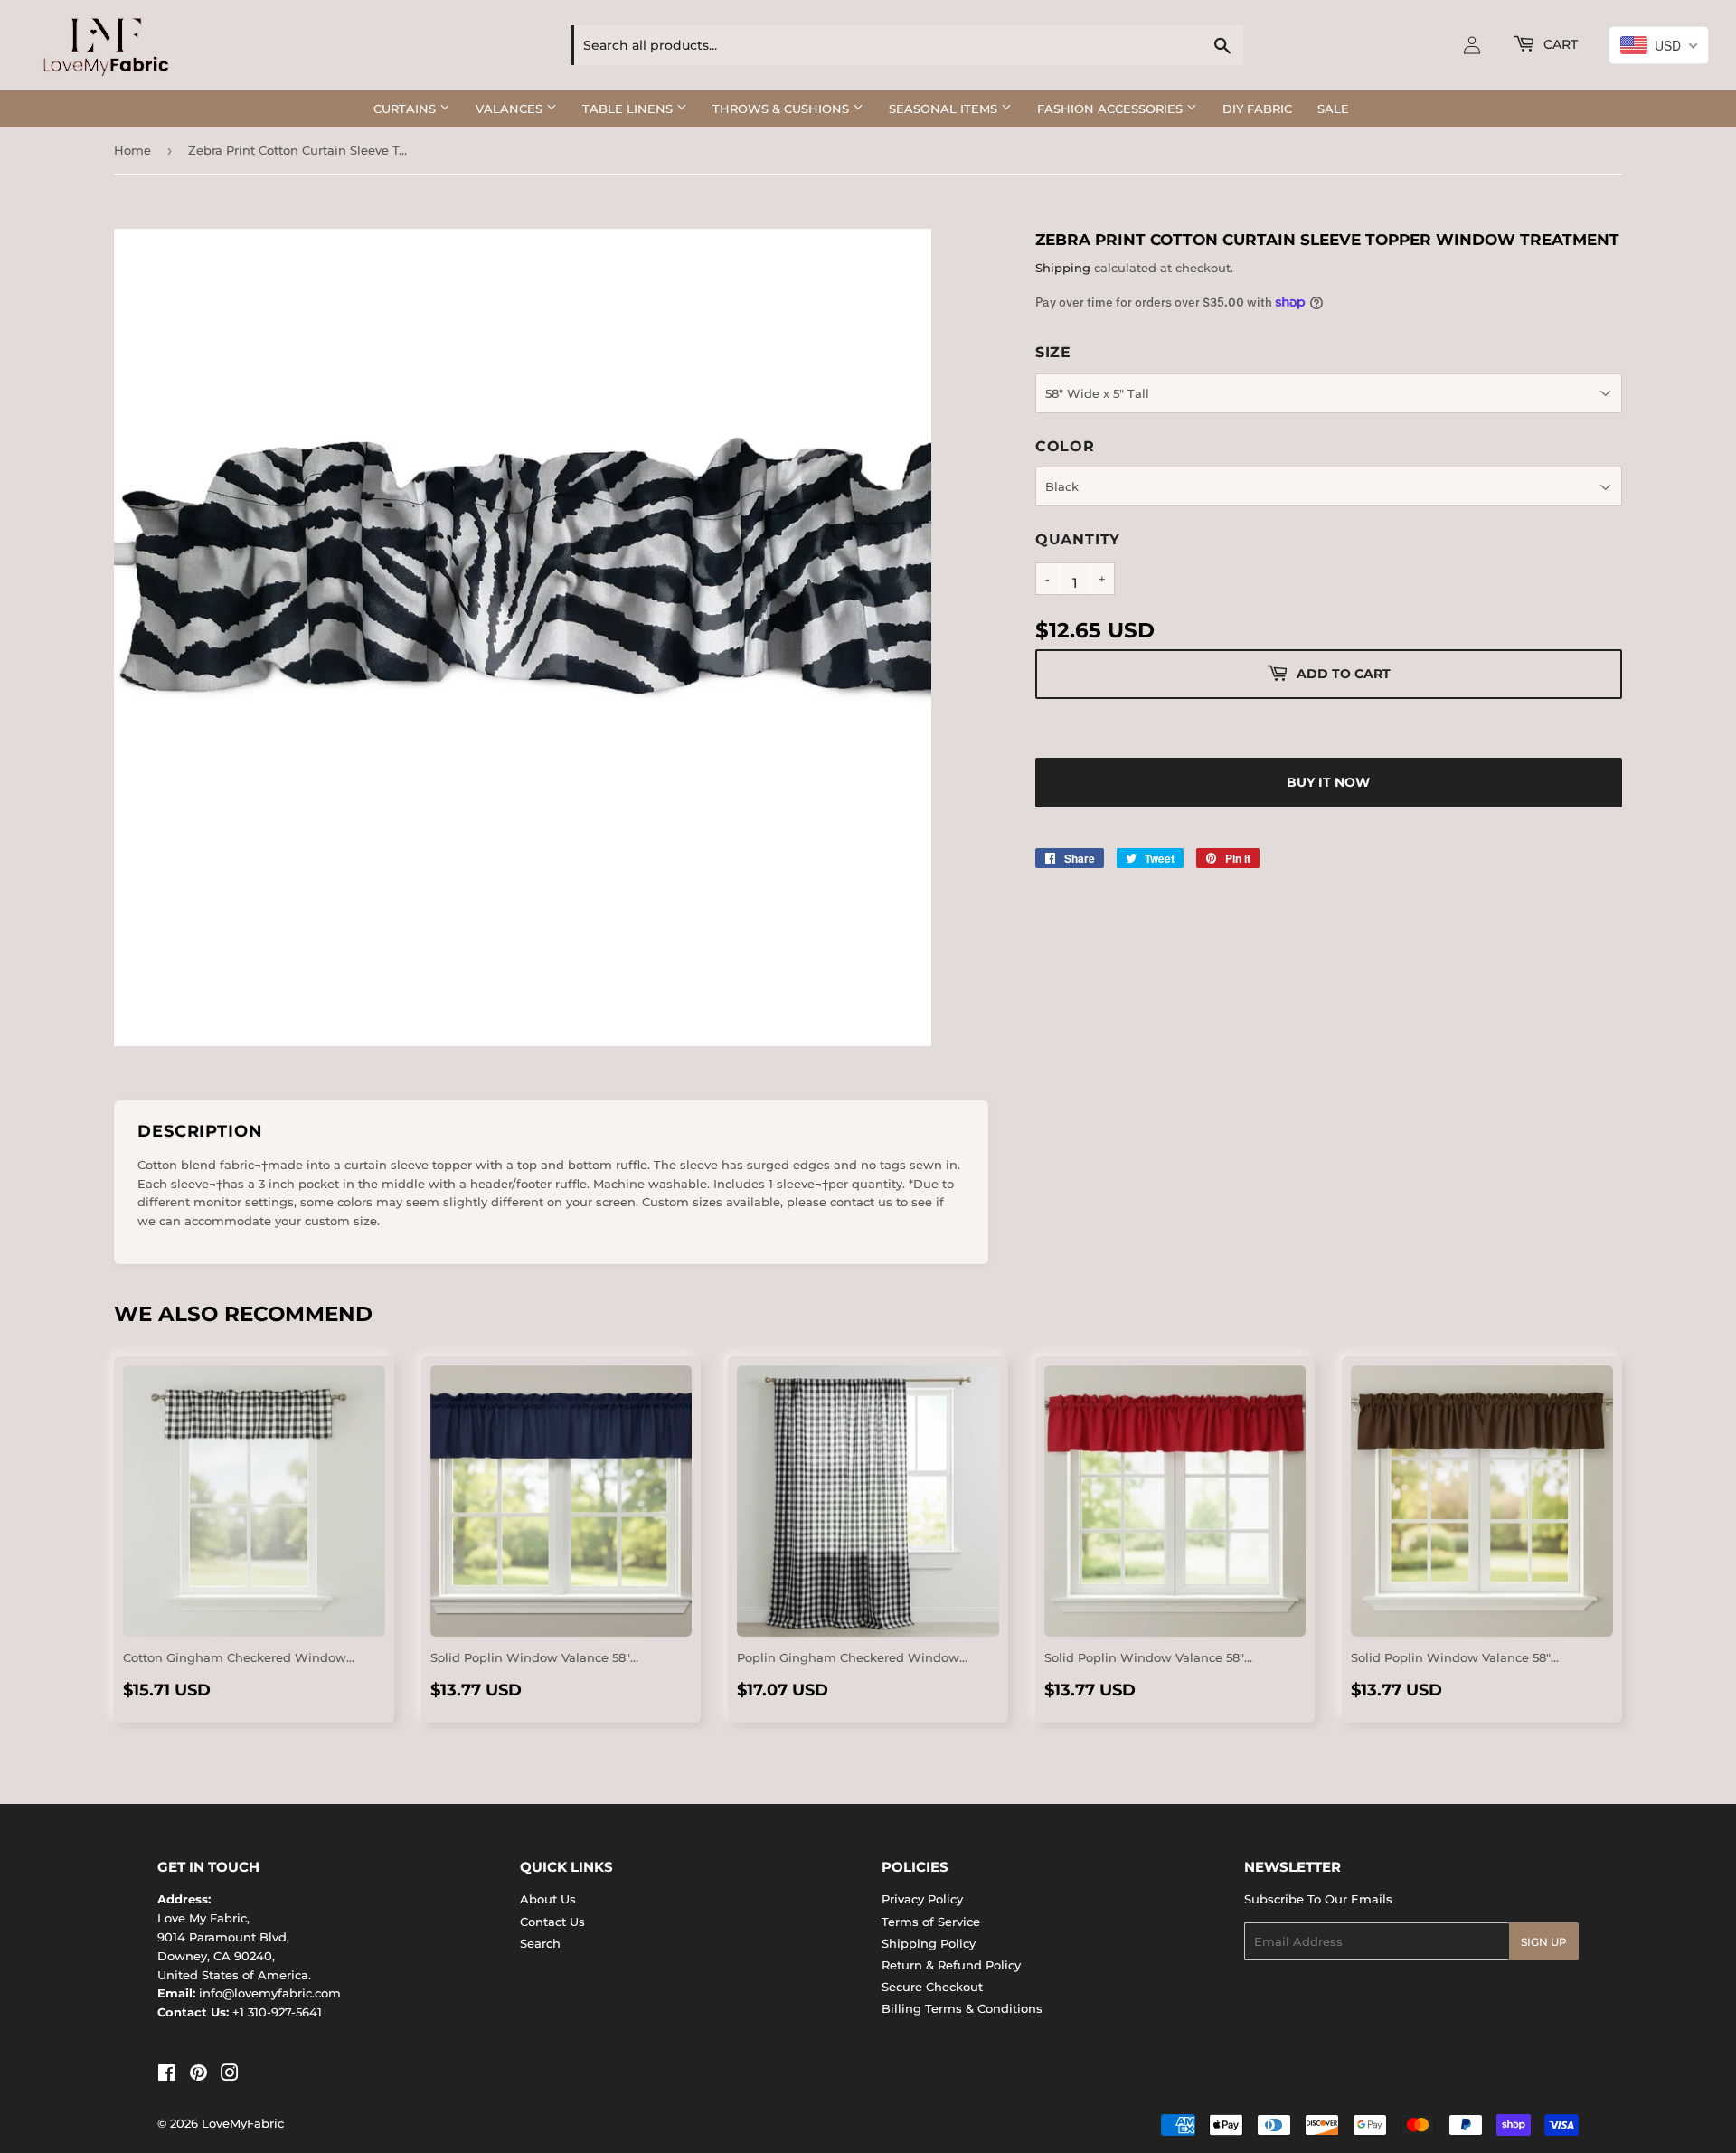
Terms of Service (931, 1922)
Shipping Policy (929, 1943)
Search (540, 1943)
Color (1065, 446)
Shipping (1063, 268)
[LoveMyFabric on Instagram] (230, 2075)
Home (132, 150)
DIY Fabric (1257, 109)
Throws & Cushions (783, 109)
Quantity (1078, 539)
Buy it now (1328, 782)
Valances (511, 109)
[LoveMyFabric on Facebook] (167, 2075)
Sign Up (1544, 1942)
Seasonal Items (945, 109)
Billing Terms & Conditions (962, 2008)
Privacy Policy (922, 1899)
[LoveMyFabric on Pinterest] (198, 2075)
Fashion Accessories (1112, 109)
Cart (1559, 44)
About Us (548, 1899)
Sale (1333, 109)
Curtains (406, 109)
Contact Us (552, 1922)
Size (1053, 352)
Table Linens (629, 109)
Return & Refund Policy (951, 1965)
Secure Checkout (932, 1987)
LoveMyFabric (243, 2123)
